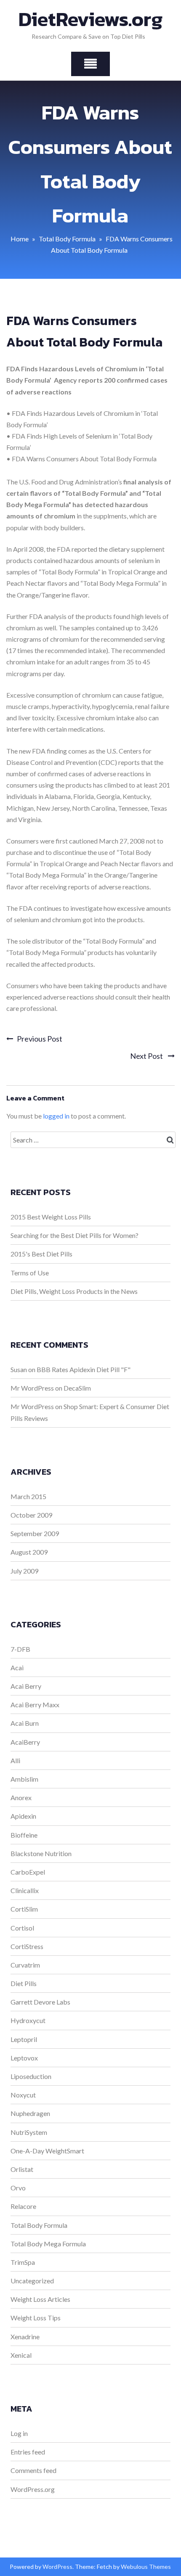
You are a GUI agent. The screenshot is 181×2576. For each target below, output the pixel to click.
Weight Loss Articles (40, 2299)
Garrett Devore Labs (40, 2002)
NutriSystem (29, 2132)
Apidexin (23, 1816)
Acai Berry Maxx (35, 1705)
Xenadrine (25, 2337)
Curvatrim (25, 1965)
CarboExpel (28, 1872)
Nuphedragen (30, 2113)
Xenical (21, 2355)
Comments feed (33, 2470)
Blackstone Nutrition (41, 1853)
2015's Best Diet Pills (41, 1254)
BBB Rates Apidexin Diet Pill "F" (84, 1369)
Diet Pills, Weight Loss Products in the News (74, 1291)
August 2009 (29, 1552)
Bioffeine (24, 1835)
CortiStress (27, 1946)
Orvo (18, 2188)
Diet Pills (24, 1983)
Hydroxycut (28, 2020)
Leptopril (24, 2039)
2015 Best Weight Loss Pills (51, 1217)
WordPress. (58, 2567)
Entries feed (28, 2452)
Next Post (147, 1056)
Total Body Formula (67, 239)
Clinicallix (25, 1890)
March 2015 (28, 1496)
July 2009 (24, 1571)
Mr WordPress (32, 1388)
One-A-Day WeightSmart (47, 2151)
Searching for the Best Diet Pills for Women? (75, 1235)
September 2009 (35, 1533)
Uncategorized (32, 2281)
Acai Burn (25, 1723)
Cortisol (22, 1928)
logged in (56, 1116)
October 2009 (31, 1515)
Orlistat (22, 2169)
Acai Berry (26, 1686)
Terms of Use (30, 1273)
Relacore (23, 2206)
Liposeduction (31, 2076)
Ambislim (24, 1779)
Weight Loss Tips (36, 2318)
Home (20, 239)
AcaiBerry (25, 1742)
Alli (15, 1760)
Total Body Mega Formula (48, 2244)
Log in (19, 2433)
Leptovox (24, 2058)
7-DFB (20, 1649)
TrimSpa (23, 2262)
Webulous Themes (146, 2567)
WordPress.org (33, 2489)
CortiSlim (24, 1909)
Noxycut (23, 2095)
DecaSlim (77, 1388)
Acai (17, 1668)
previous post (40, 1039)
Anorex (21, 1797)
